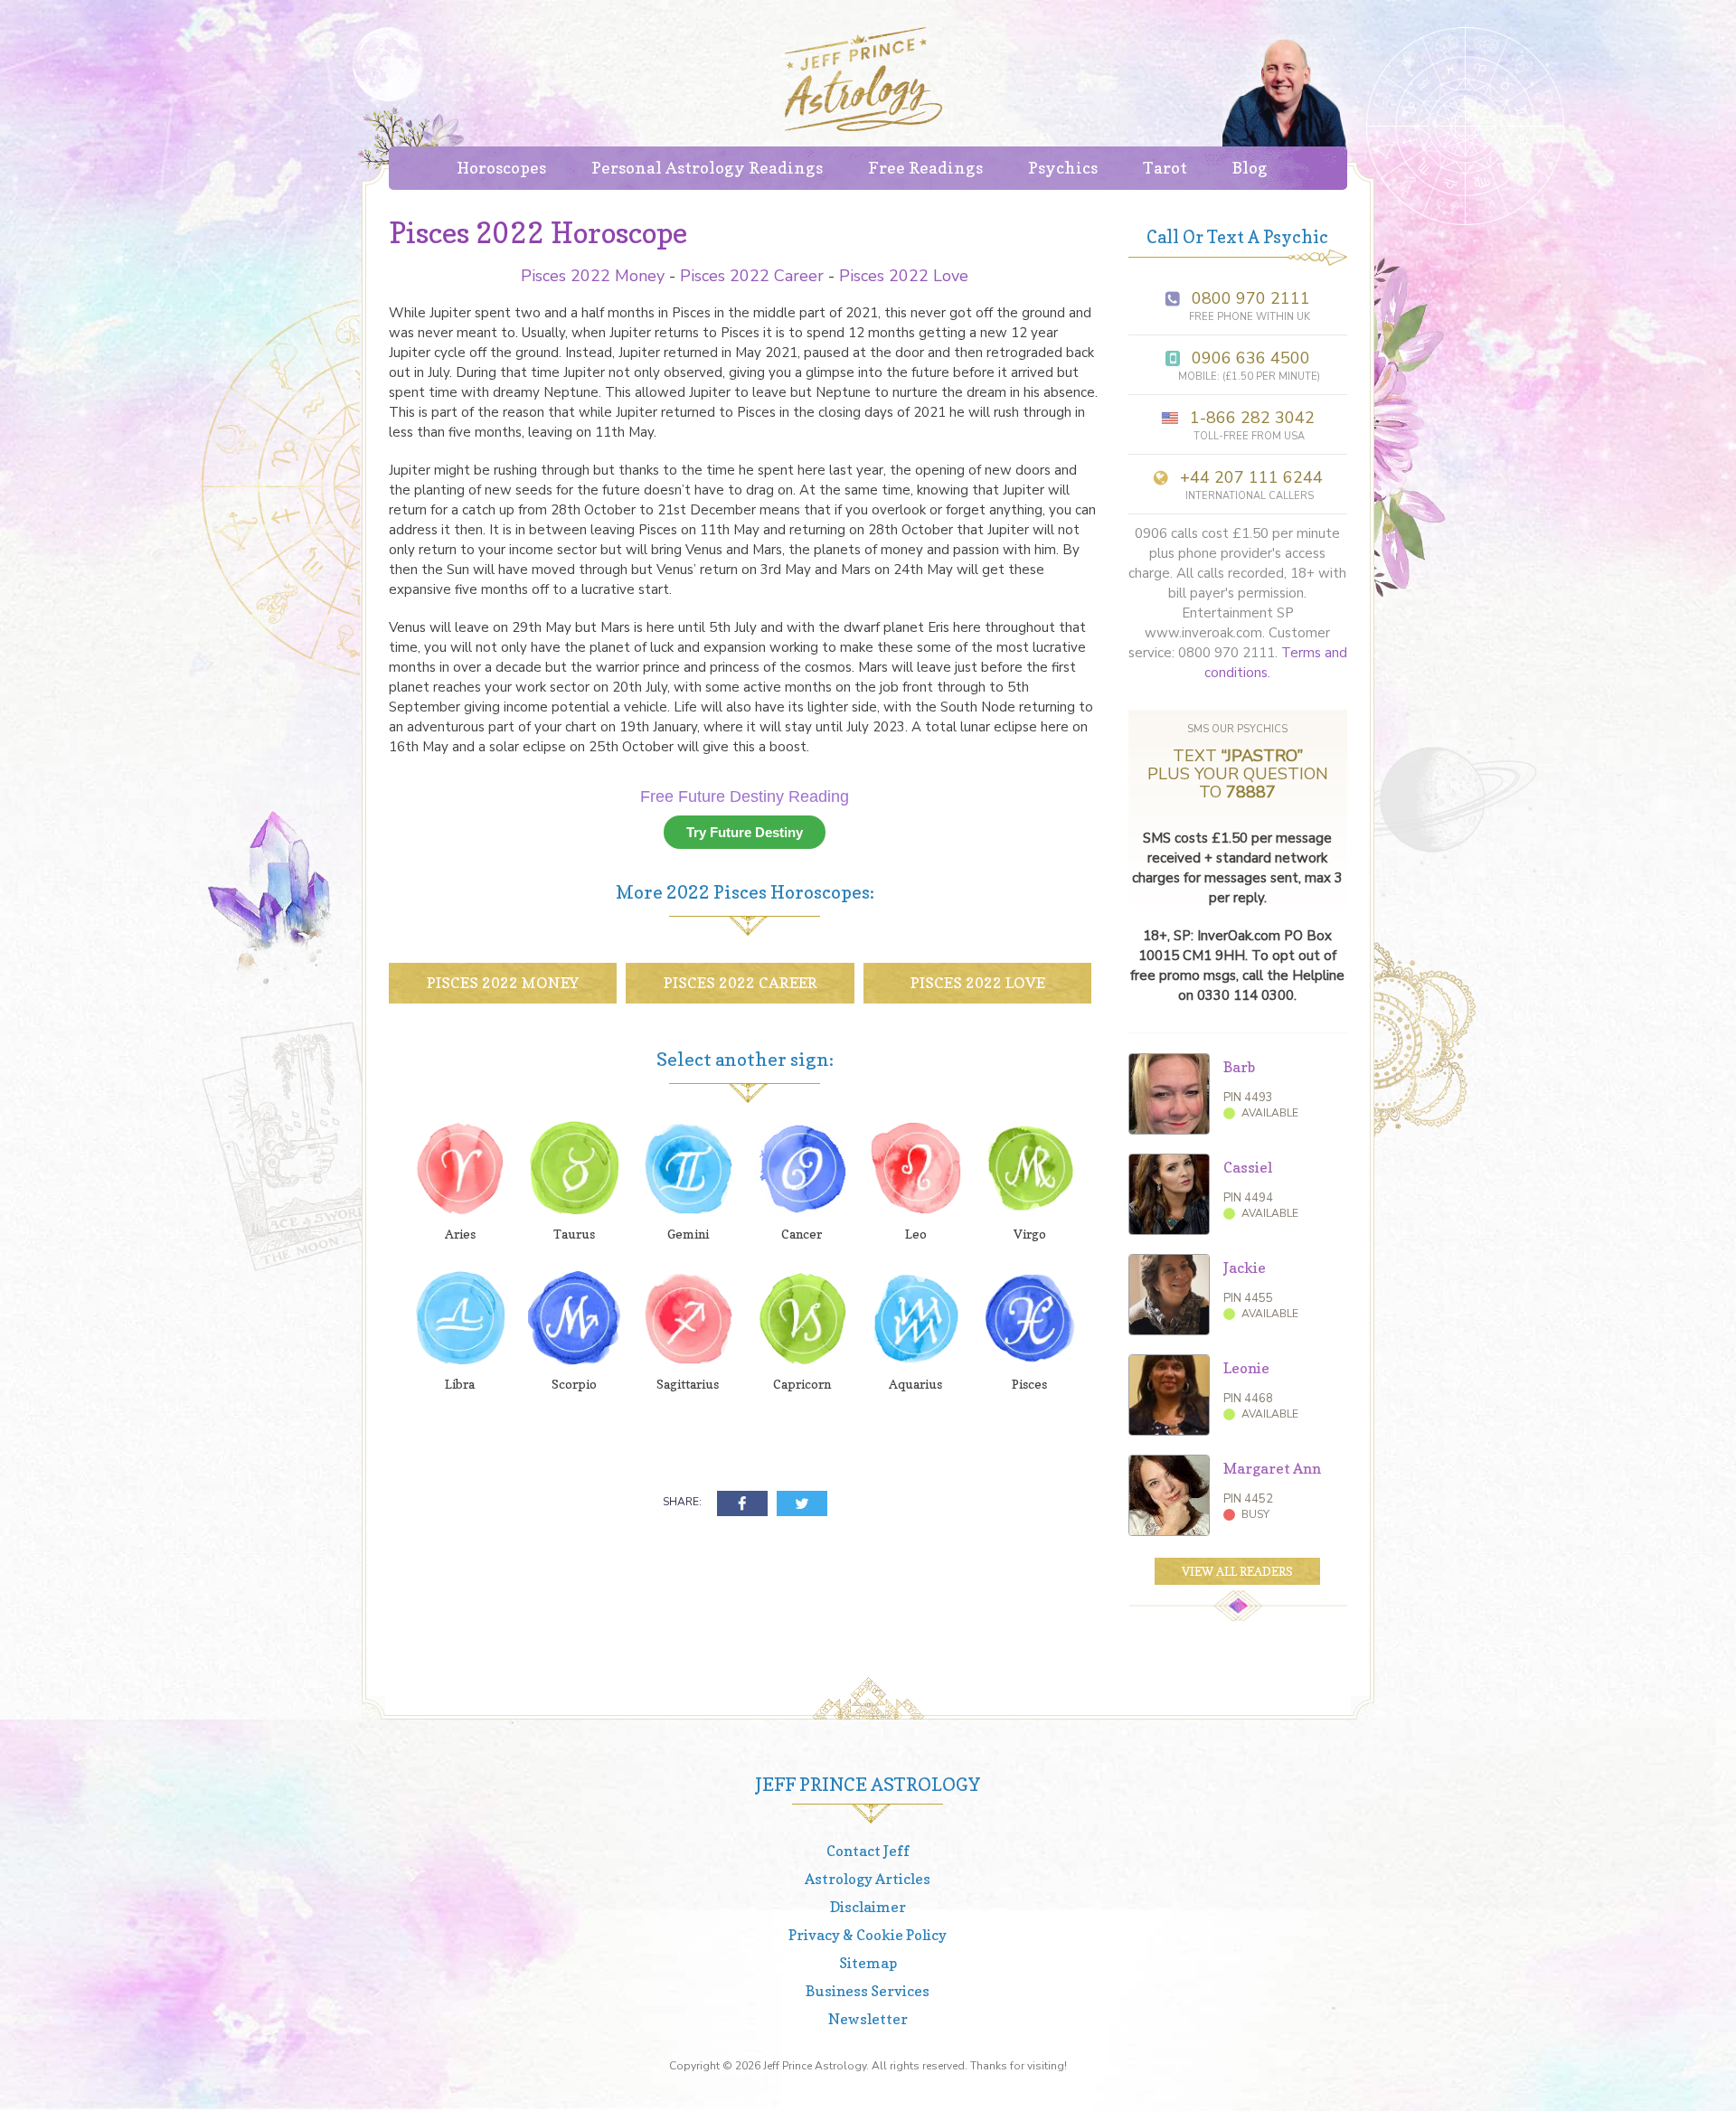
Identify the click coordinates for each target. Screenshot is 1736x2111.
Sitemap (868, 1963)
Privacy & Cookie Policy (868, 1935)
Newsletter (868, 2019)
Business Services (868, 1991)
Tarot (1165, 168)
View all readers (1237, 1571)
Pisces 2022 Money (593, 276)
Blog (1250, 168)
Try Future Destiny (745, 832)
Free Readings (925, 168)
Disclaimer (868, 1907)
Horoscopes (501, 168)
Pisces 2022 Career (752, 276)
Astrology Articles (868, 1879)
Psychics (1063, 168)
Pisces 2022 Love (904, 276)
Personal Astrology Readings (707, 168)
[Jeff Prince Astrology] (863, 79)
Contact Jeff (868, 1851)
